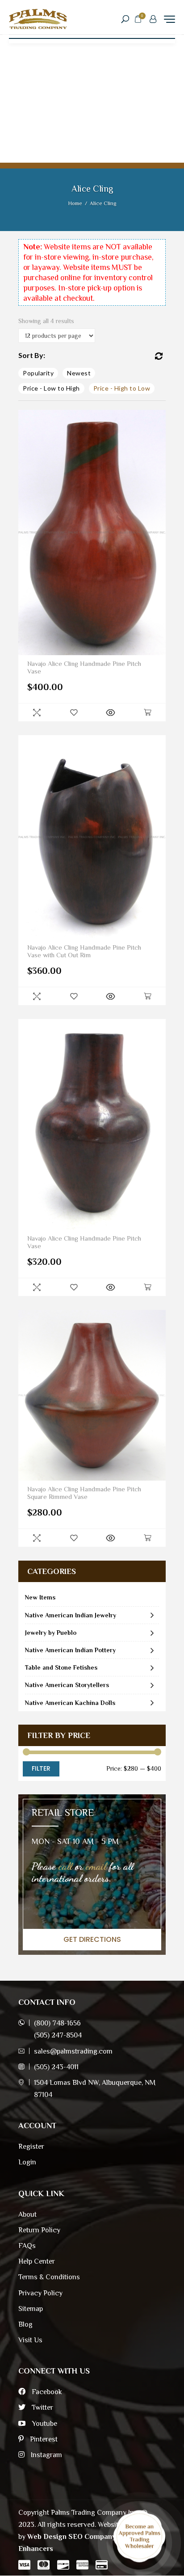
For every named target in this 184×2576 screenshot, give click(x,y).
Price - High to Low (122, 388)
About (27, 2214)
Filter (41, 1768)
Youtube (44, 2424)
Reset (159, 356)
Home (75, 203)
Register (31, 2147)
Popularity (38, 373)
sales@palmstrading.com (73, 2051)
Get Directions (92, 1939)
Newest (79, 373)
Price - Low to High (51, 388)
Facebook (46, 2392)
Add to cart (147, 712)
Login (27, 2162)
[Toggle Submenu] (152, 1615)
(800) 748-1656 (57, 2023)
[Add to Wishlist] (74, 712)
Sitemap (31, 2309)
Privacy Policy (40, 2293)
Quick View (37, 712)
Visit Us (30, 2340)
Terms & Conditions (49, 2277)
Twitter (42, 2408)
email (96, 1866)
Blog (25, 2324)
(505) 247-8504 (58, 2035)
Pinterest (43, 2439)
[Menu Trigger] (169, 19)
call (65, 1866)
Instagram (46, 2455)
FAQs (27, 2246)
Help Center (37, 2261)
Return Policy (39, 2230)
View (110, 712)
